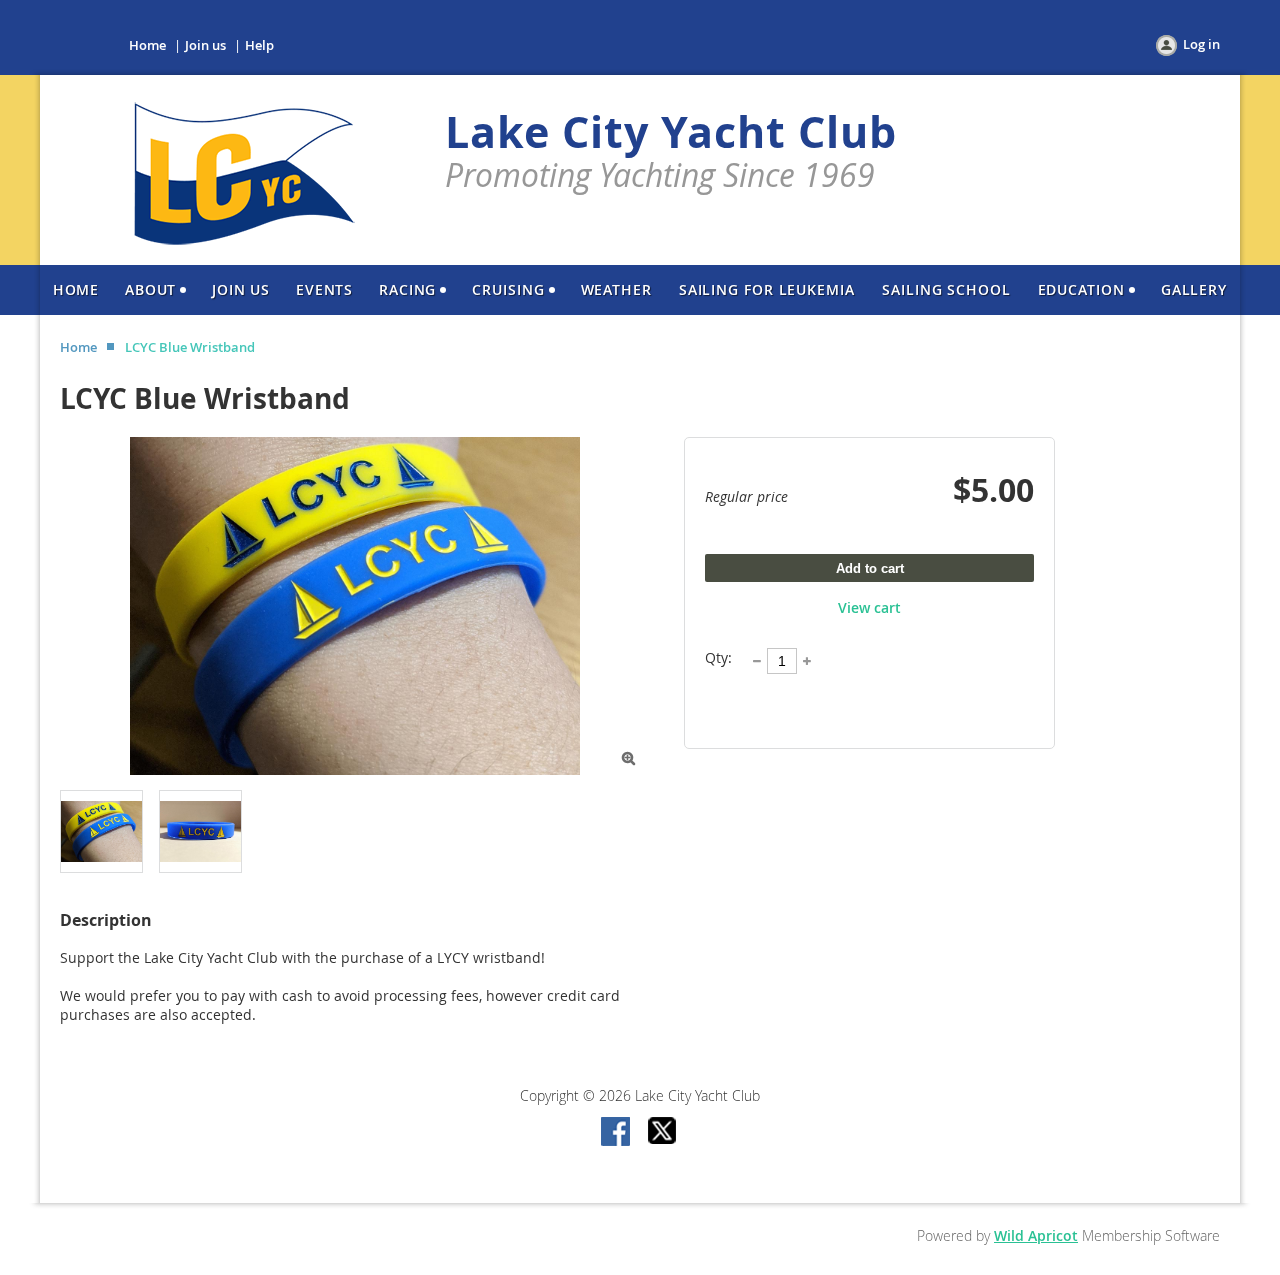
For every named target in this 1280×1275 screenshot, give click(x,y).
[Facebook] (617, 1133)
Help (259, 45)
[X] (663, 1133)
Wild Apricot (1036, 1235)
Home (147, 45)
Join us (205, 45)
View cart (869, 607)
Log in (1201, 44)
